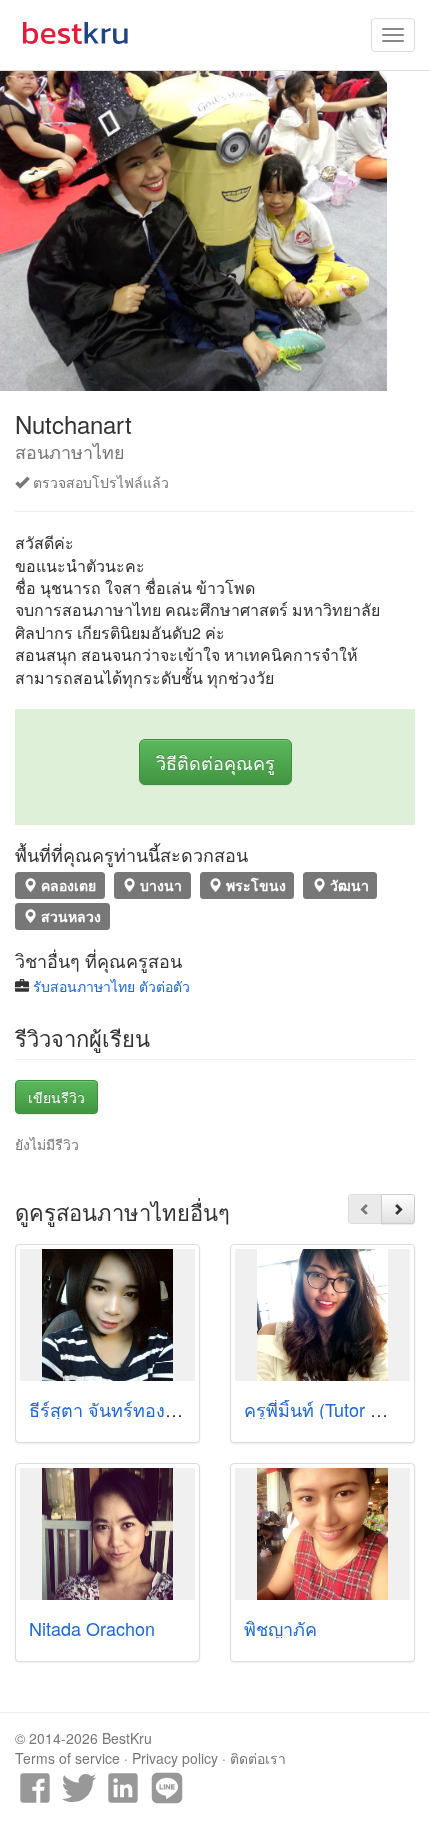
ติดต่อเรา (258, 1758)
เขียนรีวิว (56, 1097)
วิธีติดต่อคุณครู (215, 762)
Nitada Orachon (92, 1628)
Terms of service (67, 1758)
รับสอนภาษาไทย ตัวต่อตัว (111, 986)
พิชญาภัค (280, 1628)
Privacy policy (175, 1758)
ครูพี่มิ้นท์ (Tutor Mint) (327, 1409)
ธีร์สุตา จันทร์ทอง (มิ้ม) (117, 1409)
